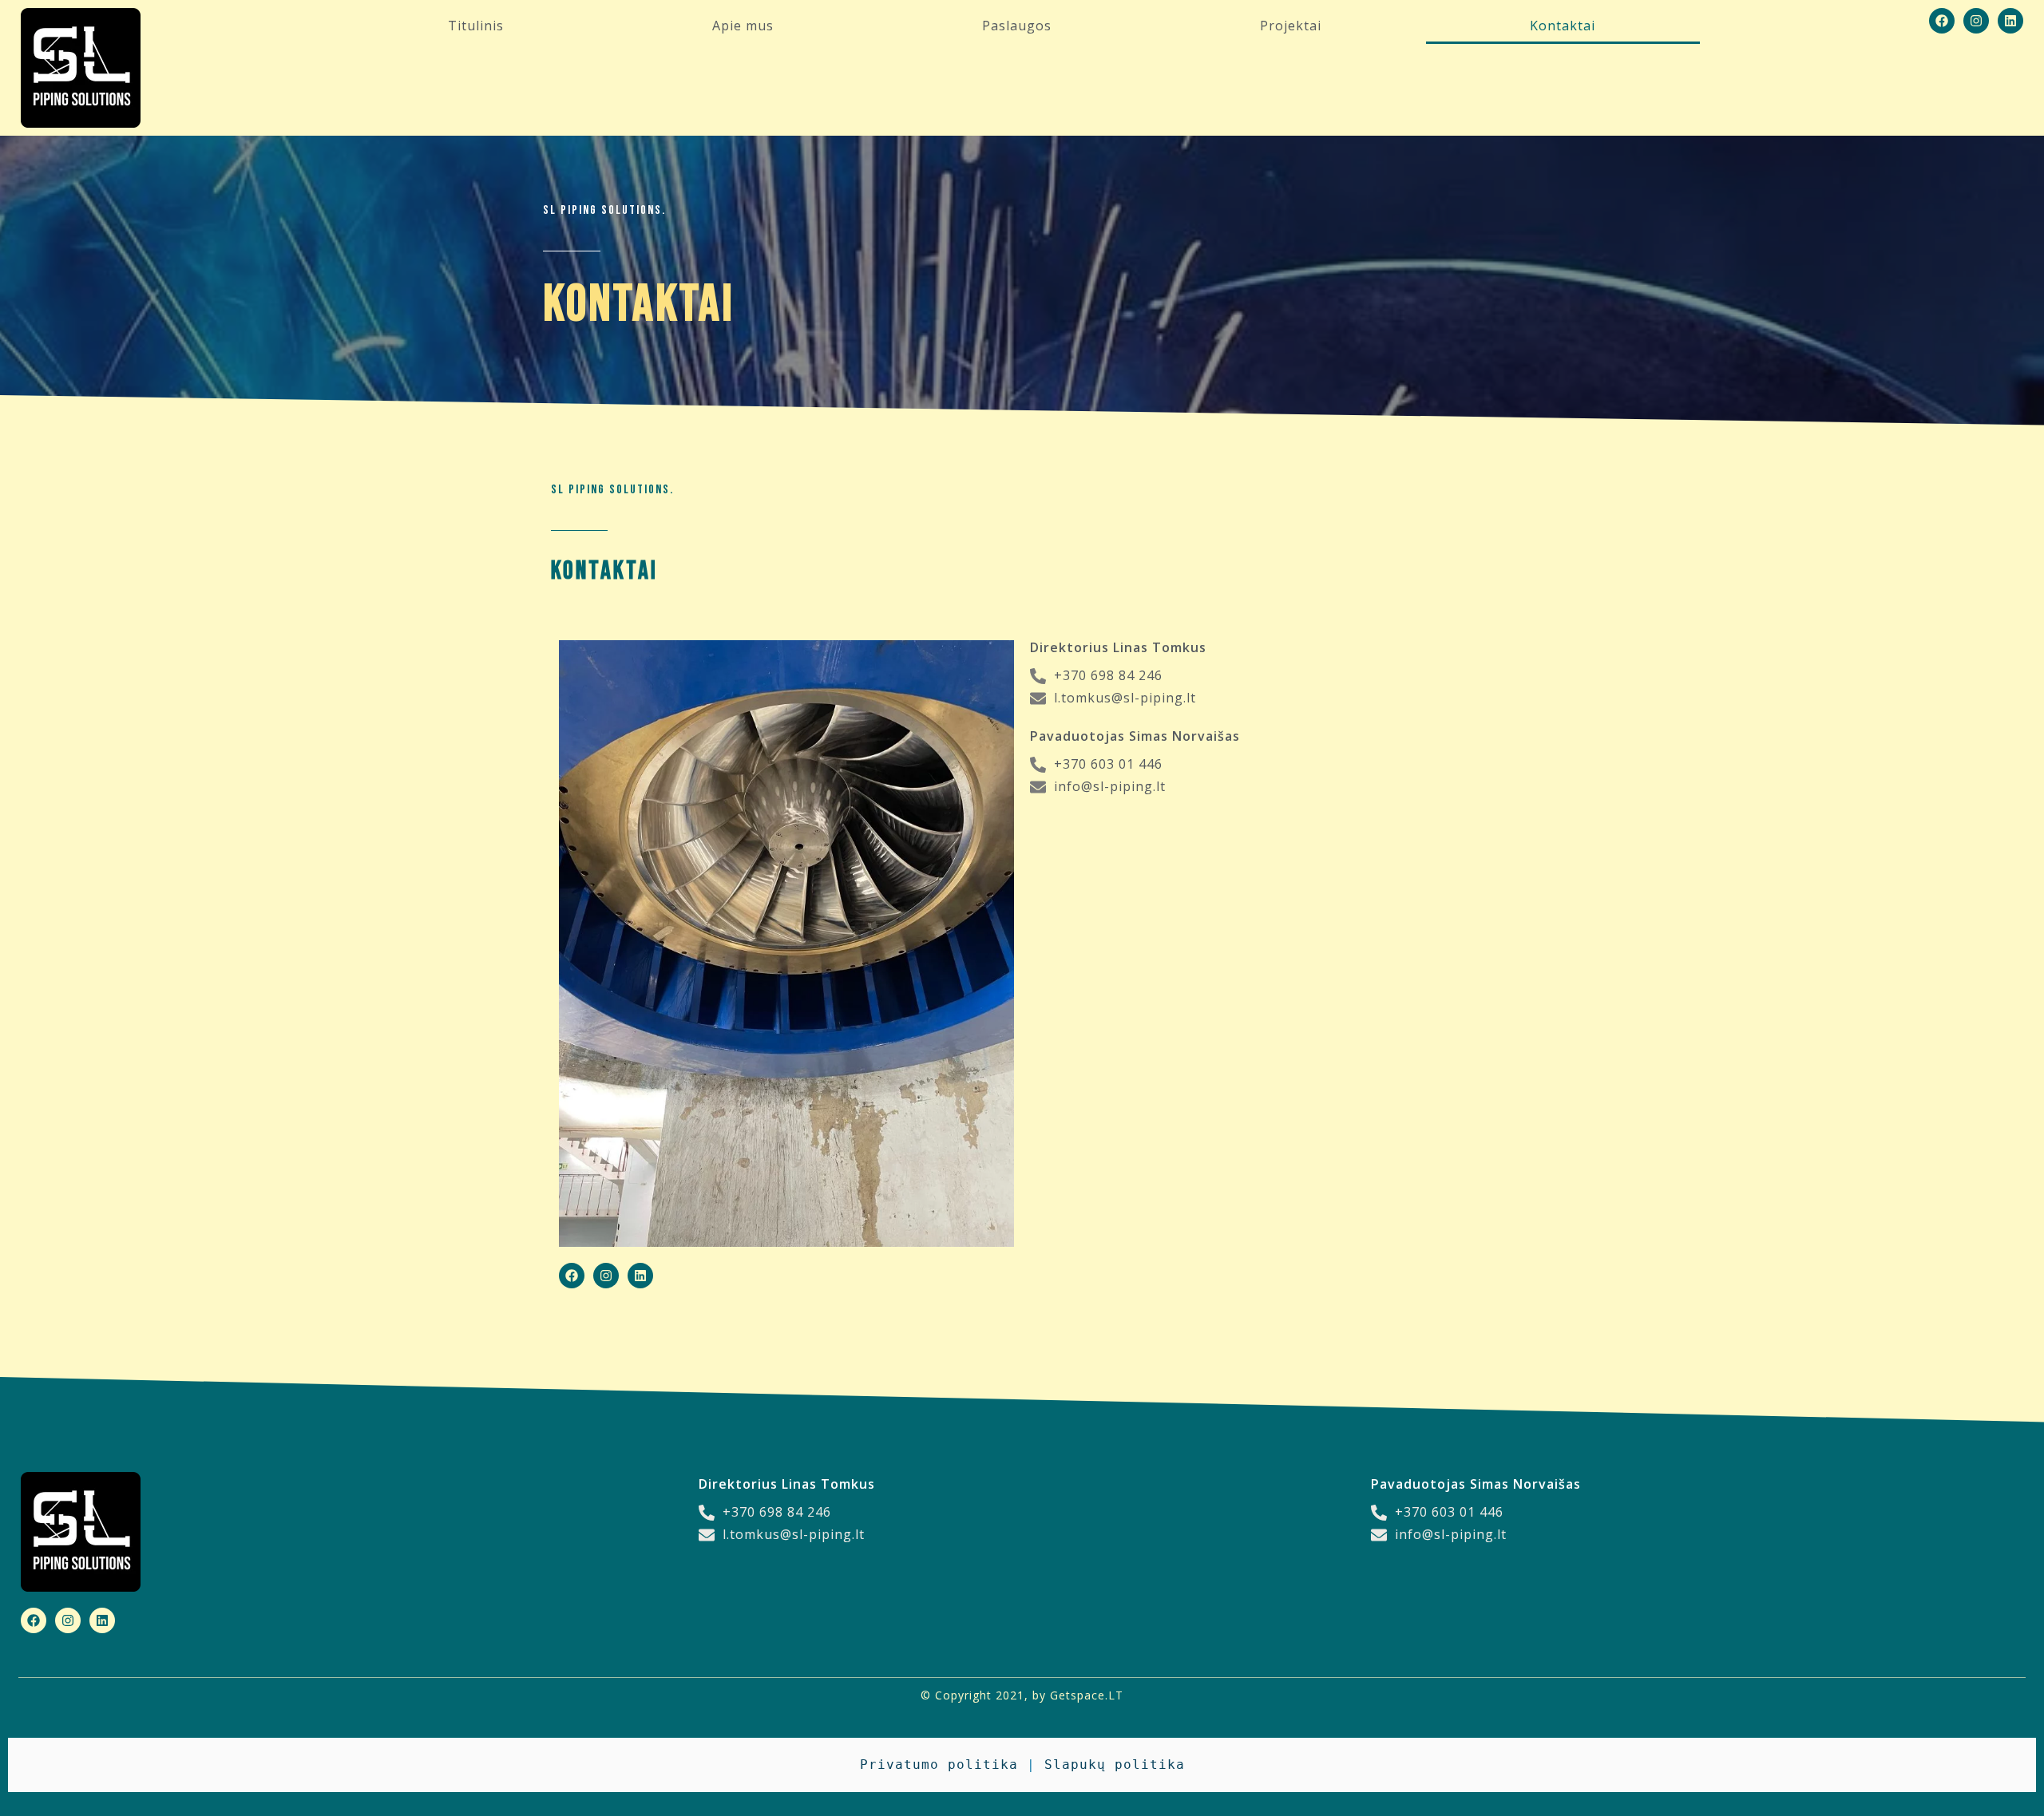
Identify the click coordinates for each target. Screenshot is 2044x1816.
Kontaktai (1563, 26)
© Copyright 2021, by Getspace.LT (1022, 1695)
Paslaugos (1017, 26)
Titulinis (476, 26)
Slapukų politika (1115, 1765)
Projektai (1291, 26)
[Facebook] (1942, 21)
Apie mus (743, 26)
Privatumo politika (939, 1765)
